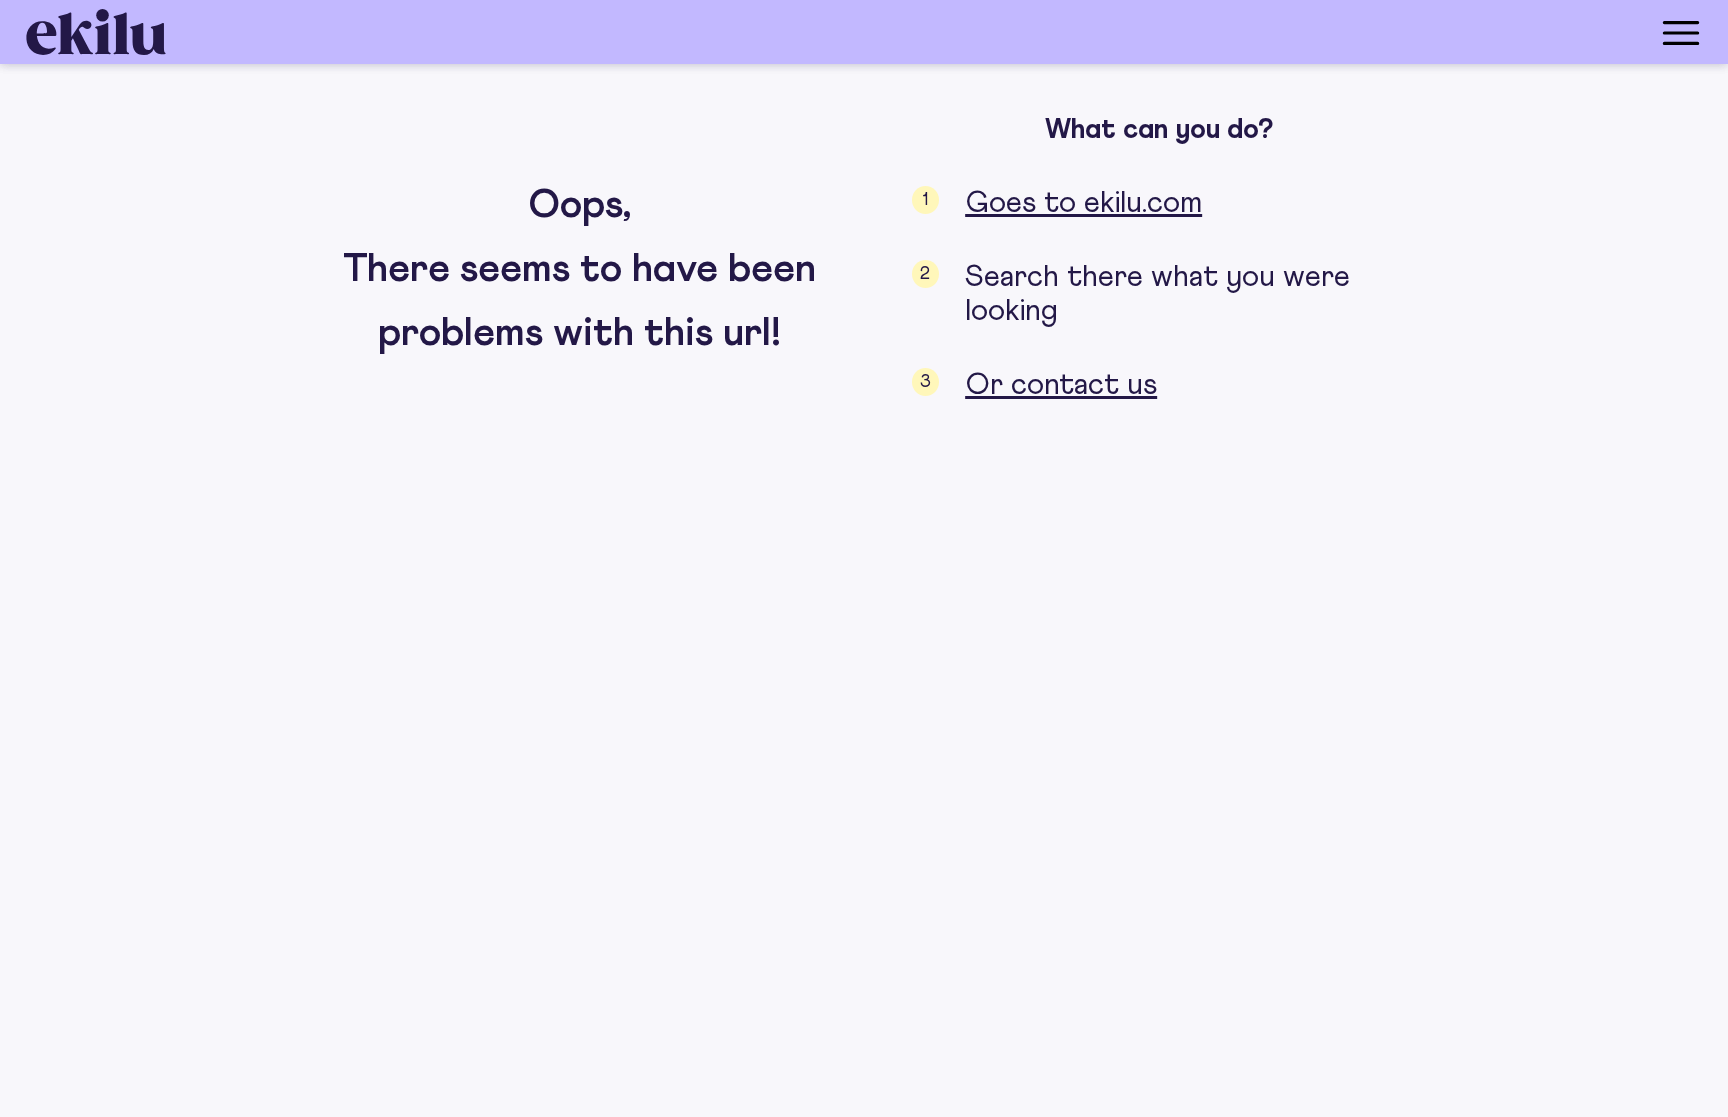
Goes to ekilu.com (1083, 203)
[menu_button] (944, 32)
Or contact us (1061, 385)
